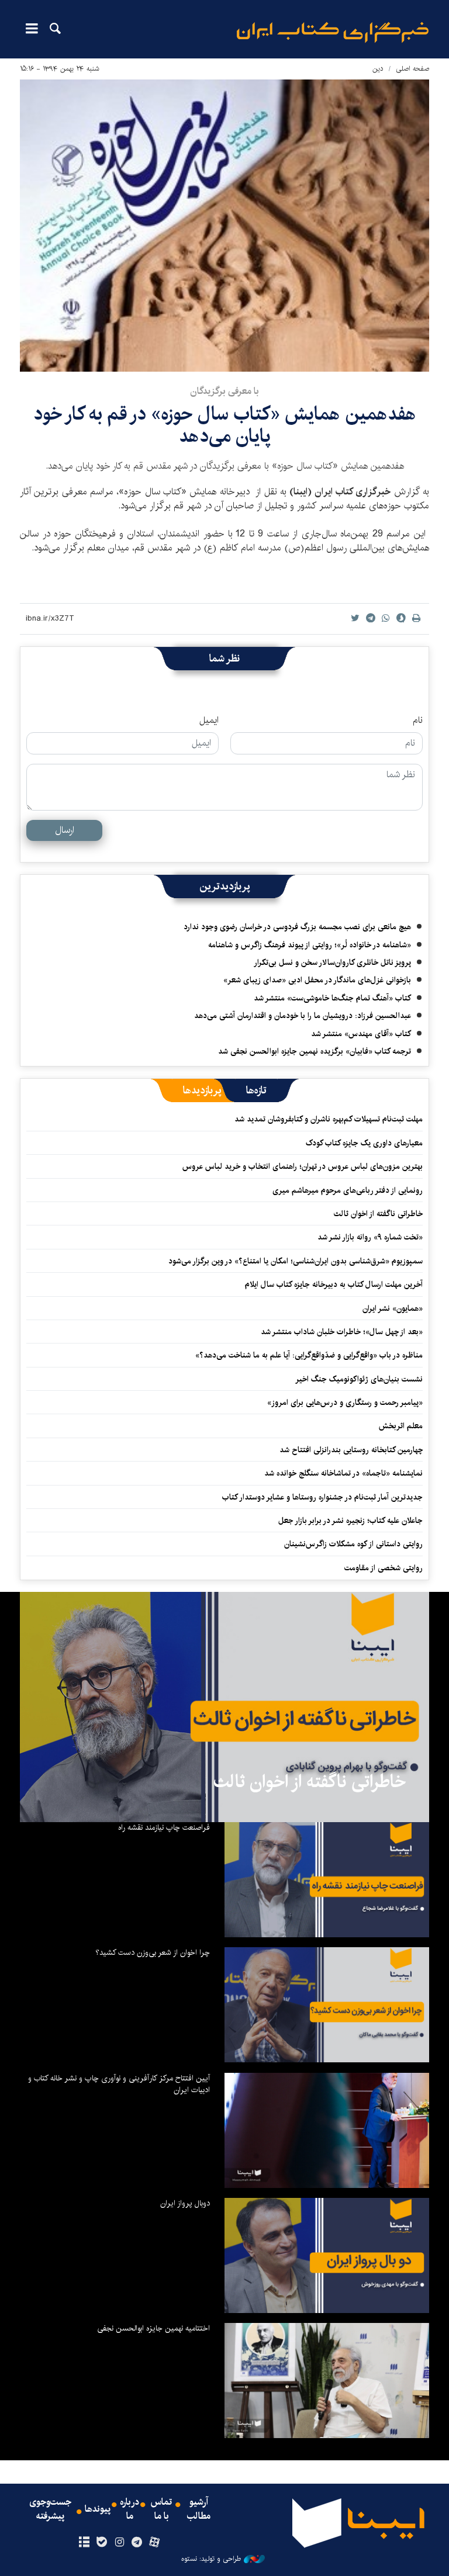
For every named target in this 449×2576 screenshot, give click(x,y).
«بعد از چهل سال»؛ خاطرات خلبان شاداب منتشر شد (342, 1332)
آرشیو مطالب (199, 2509)
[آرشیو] (84, 2543)
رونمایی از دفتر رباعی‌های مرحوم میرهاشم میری (348, 1190)
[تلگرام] (137, 2543)
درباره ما (129, 2509)
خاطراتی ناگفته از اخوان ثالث (378, 1214)
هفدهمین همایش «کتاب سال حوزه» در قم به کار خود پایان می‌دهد (225, 425)
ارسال (65, 830)
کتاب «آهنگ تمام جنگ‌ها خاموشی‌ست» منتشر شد (332, 998)
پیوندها (98, 2509)
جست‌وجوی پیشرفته (50, 2509)
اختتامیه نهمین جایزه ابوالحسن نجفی (153, 2328)
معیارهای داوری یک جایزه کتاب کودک (364, 1143)
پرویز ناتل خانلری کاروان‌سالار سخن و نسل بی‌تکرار (332, 962)
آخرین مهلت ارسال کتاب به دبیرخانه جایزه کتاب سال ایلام (334, 1284)
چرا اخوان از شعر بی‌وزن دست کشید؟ (153, 1952)
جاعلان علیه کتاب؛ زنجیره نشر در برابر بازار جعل (350, 1521)
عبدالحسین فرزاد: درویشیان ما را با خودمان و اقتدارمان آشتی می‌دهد (303, 1016)
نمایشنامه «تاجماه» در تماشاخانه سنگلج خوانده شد (343, 1473)
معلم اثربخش (401, 1426)
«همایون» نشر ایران (393, 1308)
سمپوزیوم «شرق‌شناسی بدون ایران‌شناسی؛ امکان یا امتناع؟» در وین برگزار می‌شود (296, 1261)
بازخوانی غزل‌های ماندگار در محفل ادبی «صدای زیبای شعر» (317, 980)
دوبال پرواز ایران (185, 2203)
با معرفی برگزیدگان (224, 391)
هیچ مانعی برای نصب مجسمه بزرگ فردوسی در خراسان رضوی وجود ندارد (297, 927)
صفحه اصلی (412, 69)
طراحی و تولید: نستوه (211, 2559)
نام (418, 721)
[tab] (256, 1090)
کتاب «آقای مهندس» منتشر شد (361, 1034)
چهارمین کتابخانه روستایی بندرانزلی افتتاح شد (351, 1450)
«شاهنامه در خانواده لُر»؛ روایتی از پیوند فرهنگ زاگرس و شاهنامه (310, 945)
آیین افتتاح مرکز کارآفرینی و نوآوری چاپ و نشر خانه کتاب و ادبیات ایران (119, 2084)
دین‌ (378, 69)
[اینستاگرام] (119, 2543)
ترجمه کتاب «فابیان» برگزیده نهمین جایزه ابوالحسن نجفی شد (315, 1051)
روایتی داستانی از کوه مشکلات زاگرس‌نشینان (353, 1544)
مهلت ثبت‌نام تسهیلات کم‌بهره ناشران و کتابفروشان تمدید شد (329, 1119)
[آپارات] (155, 2543)
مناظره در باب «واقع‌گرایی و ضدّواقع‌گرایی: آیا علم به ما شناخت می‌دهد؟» (309, 1355)
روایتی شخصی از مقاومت (384, 1568)
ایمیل (209, 721)
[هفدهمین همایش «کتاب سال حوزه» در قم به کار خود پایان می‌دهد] (224, 226)
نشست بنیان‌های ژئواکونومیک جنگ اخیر (359, 1379)
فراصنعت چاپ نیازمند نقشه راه (164, 1827)
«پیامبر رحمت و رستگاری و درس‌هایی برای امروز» (344, 1403)
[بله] (101, 2543)
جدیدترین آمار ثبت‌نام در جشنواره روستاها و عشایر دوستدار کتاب (322, 1497)
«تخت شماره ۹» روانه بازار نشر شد (370, 1237)
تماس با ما (161, 2509)
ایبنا (333, 32)
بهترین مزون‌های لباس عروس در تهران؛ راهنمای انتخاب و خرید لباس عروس (303, 1166)
